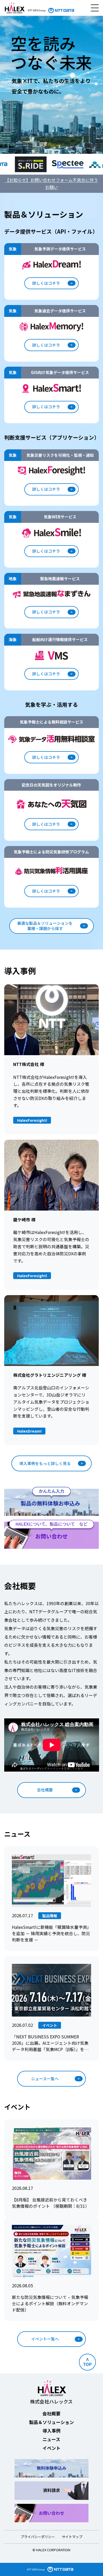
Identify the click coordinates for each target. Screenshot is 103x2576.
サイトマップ (72, 2537)
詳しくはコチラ (46, 283)
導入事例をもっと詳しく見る (45, 1463)
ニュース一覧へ (45, 2079)
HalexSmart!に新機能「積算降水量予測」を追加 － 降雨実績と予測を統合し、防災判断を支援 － (51, 1933)
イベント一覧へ (45, 2339)
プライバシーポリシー (38, 2537)
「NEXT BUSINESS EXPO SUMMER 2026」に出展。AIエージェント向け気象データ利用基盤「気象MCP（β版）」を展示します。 (50, 2043)
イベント (51, 2448)
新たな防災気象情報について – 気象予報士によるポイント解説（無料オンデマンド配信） (50, 2304)
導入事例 (51, 2430)
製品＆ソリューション (51, 2422)
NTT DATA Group (36, 2570)
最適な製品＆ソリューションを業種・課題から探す (45, 926)
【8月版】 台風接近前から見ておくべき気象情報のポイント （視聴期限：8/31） (51, 2203)
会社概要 (45, 1790)
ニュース (51, 2439)
